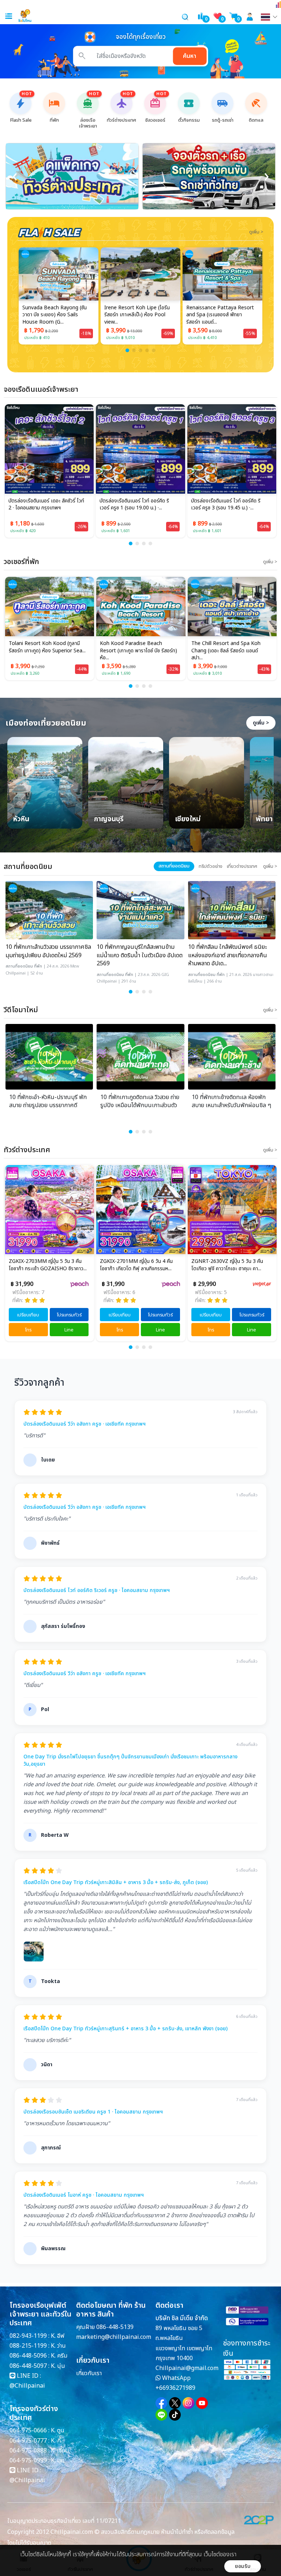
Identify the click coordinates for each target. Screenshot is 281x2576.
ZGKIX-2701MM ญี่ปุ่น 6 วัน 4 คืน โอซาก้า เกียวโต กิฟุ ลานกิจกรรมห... (45, 1265)
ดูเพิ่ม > (261, 723)
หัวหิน (21, 820)
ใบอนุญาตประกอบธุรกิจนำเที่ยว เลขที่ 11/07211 (64, 2521)
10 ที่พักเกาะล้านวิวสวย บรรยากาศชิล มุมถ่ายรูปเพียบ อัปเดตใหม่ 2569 (48, 951)
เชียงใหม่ (188, 820)
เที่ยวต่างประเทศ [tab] (242, 866)
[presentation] (15, 176)
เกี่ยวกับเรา (89, 2373)
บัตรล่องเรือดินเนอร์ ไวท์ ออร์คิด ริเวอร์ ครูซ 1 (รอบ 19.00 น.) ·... (134, 505)
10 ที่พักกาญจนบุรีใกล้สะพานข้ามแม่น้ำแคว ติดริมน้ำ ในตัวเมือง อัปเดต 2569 (140, 955)
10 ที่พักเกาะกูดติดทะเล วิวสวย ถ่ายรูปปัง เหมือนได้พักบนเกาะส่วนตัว (140, 1101)
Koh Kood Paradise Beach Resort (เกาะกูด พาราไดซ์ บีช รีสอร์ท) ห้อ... (47, 651)
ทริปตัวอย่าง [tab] (211, 866)
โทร (28, 1330)
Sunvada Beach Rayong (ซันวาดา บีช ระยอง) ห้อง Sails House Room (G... (55, 315)
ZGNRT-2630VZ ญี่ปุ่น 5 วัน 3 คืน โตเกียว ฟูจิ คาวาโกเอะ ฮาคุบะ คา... (136, 1265)
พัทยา (264, 820)
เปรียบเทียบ (28, 1315)
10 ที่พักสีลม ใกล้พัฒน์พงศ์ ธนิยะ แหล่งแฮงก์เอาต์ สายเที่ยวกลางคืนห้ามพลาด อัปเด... (228, 955)
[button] (127, 350)
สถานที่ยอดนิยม (19, 966)
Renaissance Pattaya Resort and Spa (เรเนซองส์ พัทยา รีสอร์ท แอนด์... (220, 315)
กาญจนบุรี (109, 820)
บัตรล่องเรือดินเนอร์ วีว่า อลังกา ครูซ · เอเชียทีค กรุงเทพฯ (85, 1424)
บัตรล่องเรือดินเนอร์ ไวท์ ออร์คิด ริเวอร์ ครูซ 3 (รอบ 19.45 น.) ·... (226, 505)
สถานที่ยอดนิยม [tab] (174, 866)
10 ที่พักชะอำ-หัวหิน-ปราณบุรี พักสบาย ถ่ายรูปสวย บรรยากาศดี (48, 1101)
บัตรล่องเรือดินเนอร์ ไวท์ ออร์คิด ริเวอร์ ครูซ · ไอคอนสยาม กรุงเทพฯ (97, 1591)
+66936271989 (175, 2388)
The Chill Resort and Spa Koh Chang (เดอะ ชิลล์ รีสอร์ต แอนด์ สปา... (134, 651)
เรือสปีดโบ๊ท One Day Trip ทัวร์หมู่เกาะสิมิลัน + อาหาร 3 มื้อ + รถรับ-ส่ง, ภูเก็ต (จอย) (116, 1883)
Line (69, 1330)
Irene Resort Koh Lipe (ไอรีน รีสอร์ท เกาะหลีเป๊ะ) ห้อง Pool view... (137, 315)
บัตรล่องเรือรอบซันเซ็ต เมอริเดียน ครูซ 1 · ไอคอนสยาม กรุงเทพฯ (93, 2112)
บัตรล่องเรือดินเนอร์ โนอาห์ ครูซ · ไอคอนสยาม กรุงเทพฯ (84, 2195)
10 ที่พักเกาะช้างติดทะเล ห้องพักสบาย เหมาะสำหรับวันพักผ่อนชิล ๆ (231, 1101)
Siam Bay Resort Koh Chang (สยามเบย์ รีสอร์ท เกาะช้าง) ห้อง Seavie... (225, 651)
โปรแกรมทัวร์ (69, 1315)
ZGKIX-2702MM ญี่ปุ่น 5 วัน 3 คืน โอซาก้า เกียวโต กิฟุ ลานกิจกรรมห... (227, 1265)
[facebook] (161, 2403)
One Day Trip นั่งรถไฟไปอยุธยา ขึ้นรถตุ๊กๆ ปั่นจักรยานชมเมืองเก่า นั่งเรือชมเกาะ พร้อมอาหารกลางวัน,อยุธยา (130, 1760)
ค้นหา (190, 56)
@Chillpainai (27, 2386)
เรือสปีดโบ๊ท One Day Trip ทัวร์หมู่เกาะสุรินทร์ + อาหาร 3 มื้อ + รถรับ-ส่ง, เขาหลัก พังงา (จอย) (125, 2029)
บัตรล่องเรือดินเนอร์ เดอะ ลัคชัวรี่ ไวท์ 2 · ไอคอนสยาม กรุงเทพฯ (46, 505)
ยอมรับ (243, 2566)
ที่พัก (38, 966)
